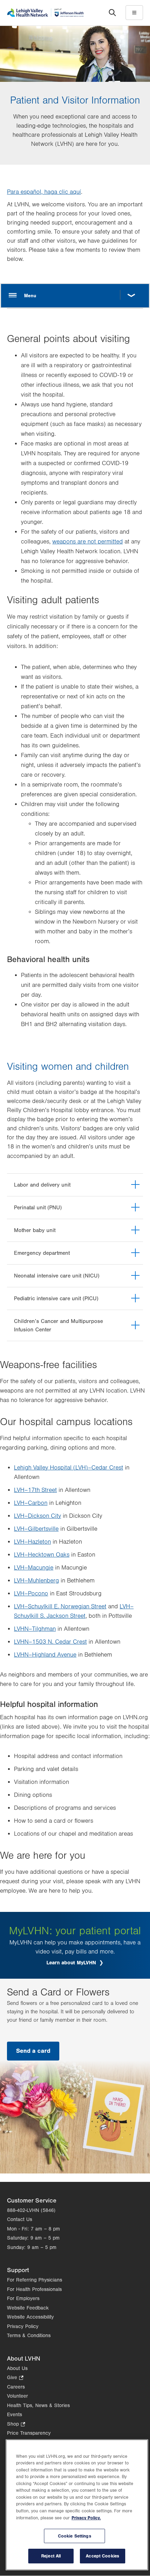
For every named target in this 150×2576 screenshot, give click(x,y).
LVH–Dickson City (37, 1516)
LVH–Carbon (31, 1503)
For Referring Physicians (35, 2280)
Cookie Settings (75, 2536)
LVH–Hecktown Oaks (42, 1555)
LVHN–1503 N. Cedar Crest (50, 1642)
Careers (16, 2387)
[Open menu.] (75, 296)
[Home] (45, 12)
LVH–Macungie (34, 1568)
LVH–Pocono (31, 1594)
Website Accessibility (30, 2317)
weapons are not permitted (88, 542)
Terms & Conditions (29, 2336)
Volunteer (17, 2396)
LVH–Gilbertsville (36, 1529)
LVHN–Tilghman (35, 1629)
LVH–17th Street (35, 1490)
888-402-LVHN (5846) (31, 2210)
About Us (17, 2368)
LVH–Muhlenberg (36, 1581)
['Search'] (112, 13)
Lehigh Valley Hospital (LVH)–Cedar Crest (69, 1468)
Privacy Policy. (86, 2518)
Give (15, 2378)
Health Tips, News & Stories (38, 2406)
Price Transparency (29, 2433)
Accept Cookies (103, 2556)
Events (14, 2415)
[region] (77, 2505)
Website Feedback (28, 2308)
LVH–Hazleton (32, 1542)
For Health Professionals (34, 2289)
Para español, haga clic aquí (44, 192)
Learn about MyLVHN (72, 1963)
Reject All (51, 2556)
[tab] (75, 1185)
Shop (16, 2425)
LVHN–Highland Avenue (45, 1655)
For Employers (23, 2299)
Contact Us (20, 2219)
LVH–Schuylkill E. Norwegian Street (60, 1607)
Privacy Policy (23, 2326)
